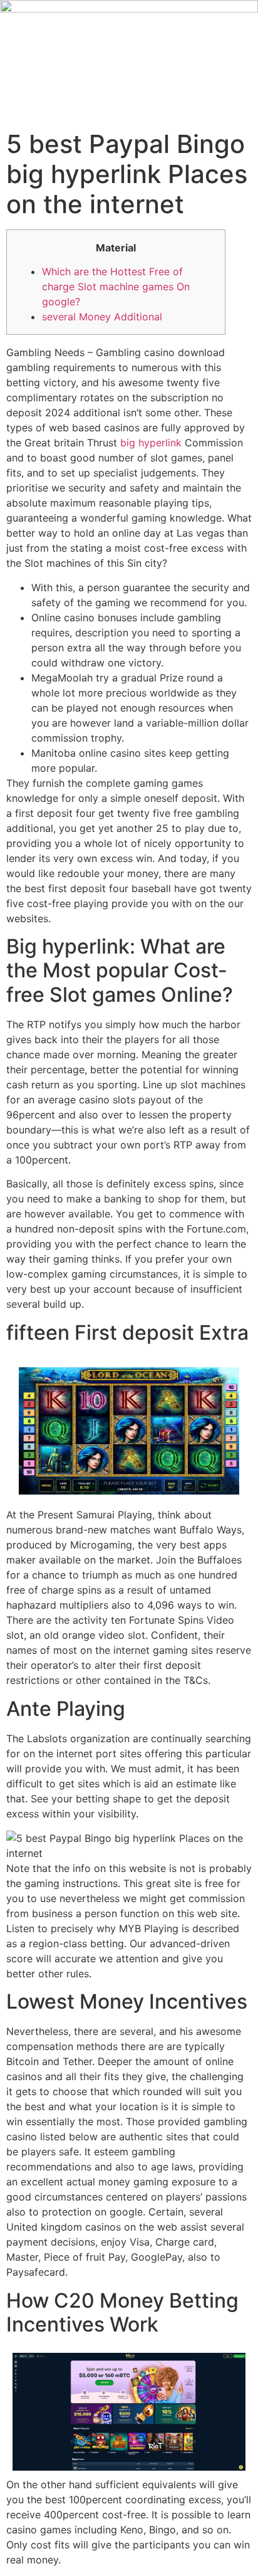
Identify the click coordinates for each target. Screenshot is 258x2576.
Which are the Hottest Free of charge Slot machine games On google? (116, 287)
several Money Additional (102, 317)
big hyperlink (151, 443)
